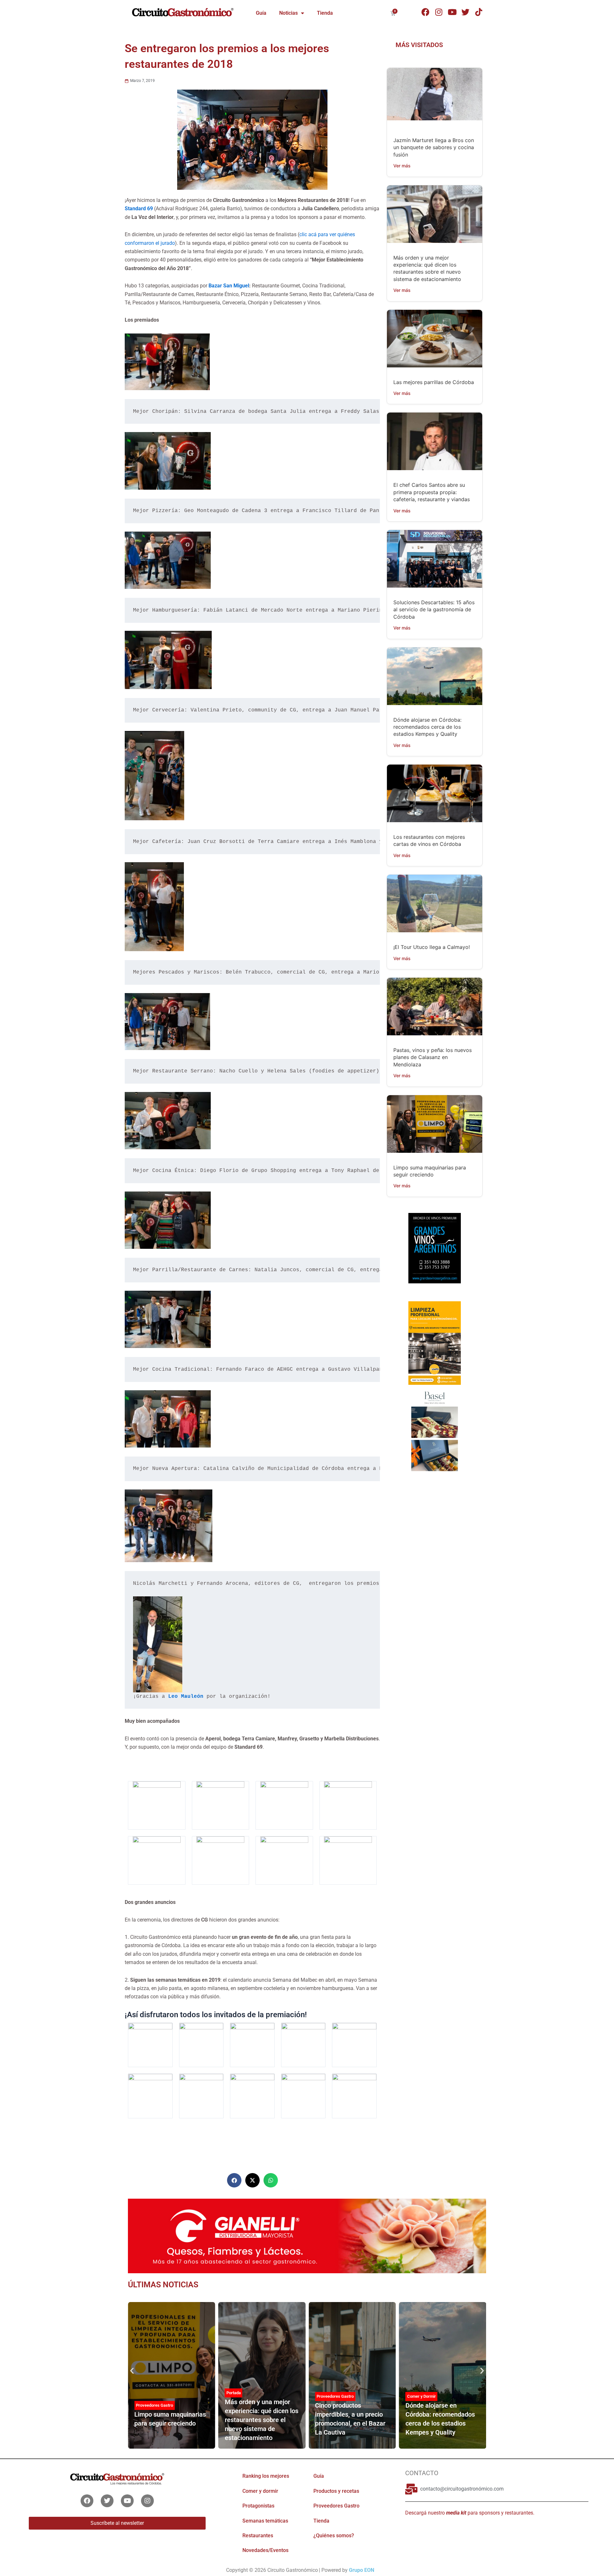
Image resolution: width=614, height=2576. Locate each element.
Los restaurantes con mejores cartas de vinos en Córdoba (439, 2419)
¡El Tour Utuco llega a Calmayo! (432, 947)
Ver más (402, 166)
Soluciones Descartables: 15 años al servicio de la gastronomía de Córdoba (434, 610)
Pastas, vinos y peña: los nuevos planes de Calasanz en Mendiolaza (433, 1057)
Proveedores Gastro (245, 2396)
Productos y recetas (336, 2491)
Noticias (288, 13)
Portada (143, 2393)
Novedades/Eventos (265, 2550)
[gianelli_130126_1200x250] (307, 2235)
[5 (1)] (434, 1254)
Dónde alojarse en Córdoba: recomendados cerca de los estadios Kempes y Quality (427, 727)
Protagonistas (258, 2506)
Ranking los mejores (266, 2476)
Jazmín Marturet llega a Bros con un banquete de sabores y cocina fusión (434, 147)
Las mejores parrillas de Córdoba (434, 382)
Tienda (325, 13)
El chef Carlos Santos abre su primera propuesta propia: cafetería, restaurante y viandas (432, 492)
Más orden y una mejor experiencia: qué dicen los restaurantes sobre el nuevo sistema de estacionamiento (171, 2420)
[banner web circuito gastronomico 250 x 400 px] (434, 1343)
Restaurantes (258, 2536)
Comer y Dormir (331, 2396)
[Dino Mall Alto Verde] (434, 1431)
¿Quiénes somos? (334, 2536)
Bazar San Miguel (229, 286)
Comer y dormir (260, 2491)
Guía (261, 13)
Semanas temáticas (265, 2521)
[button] (234, 2180)
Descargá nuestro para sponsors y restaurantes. (470, 2513)
